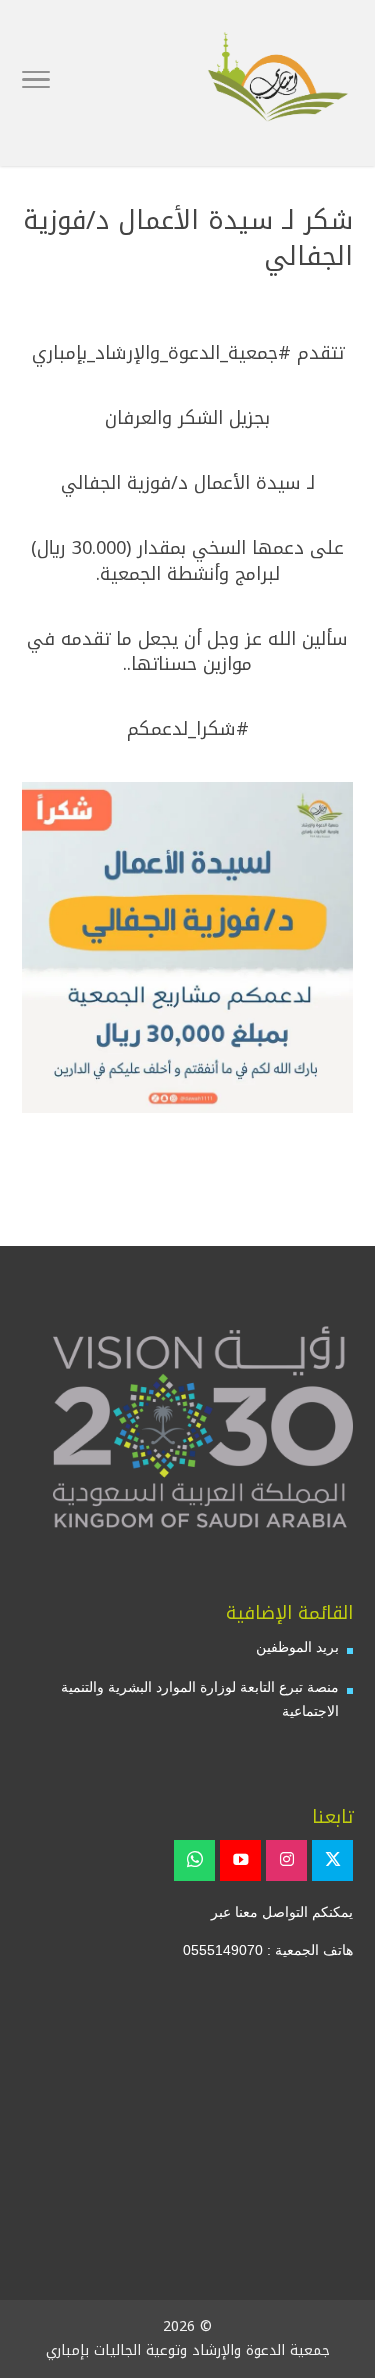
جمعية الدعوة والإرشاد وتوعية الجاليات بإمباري (188, 2350)
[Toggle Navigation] (36, 83)
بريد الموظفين (297, 1647)
